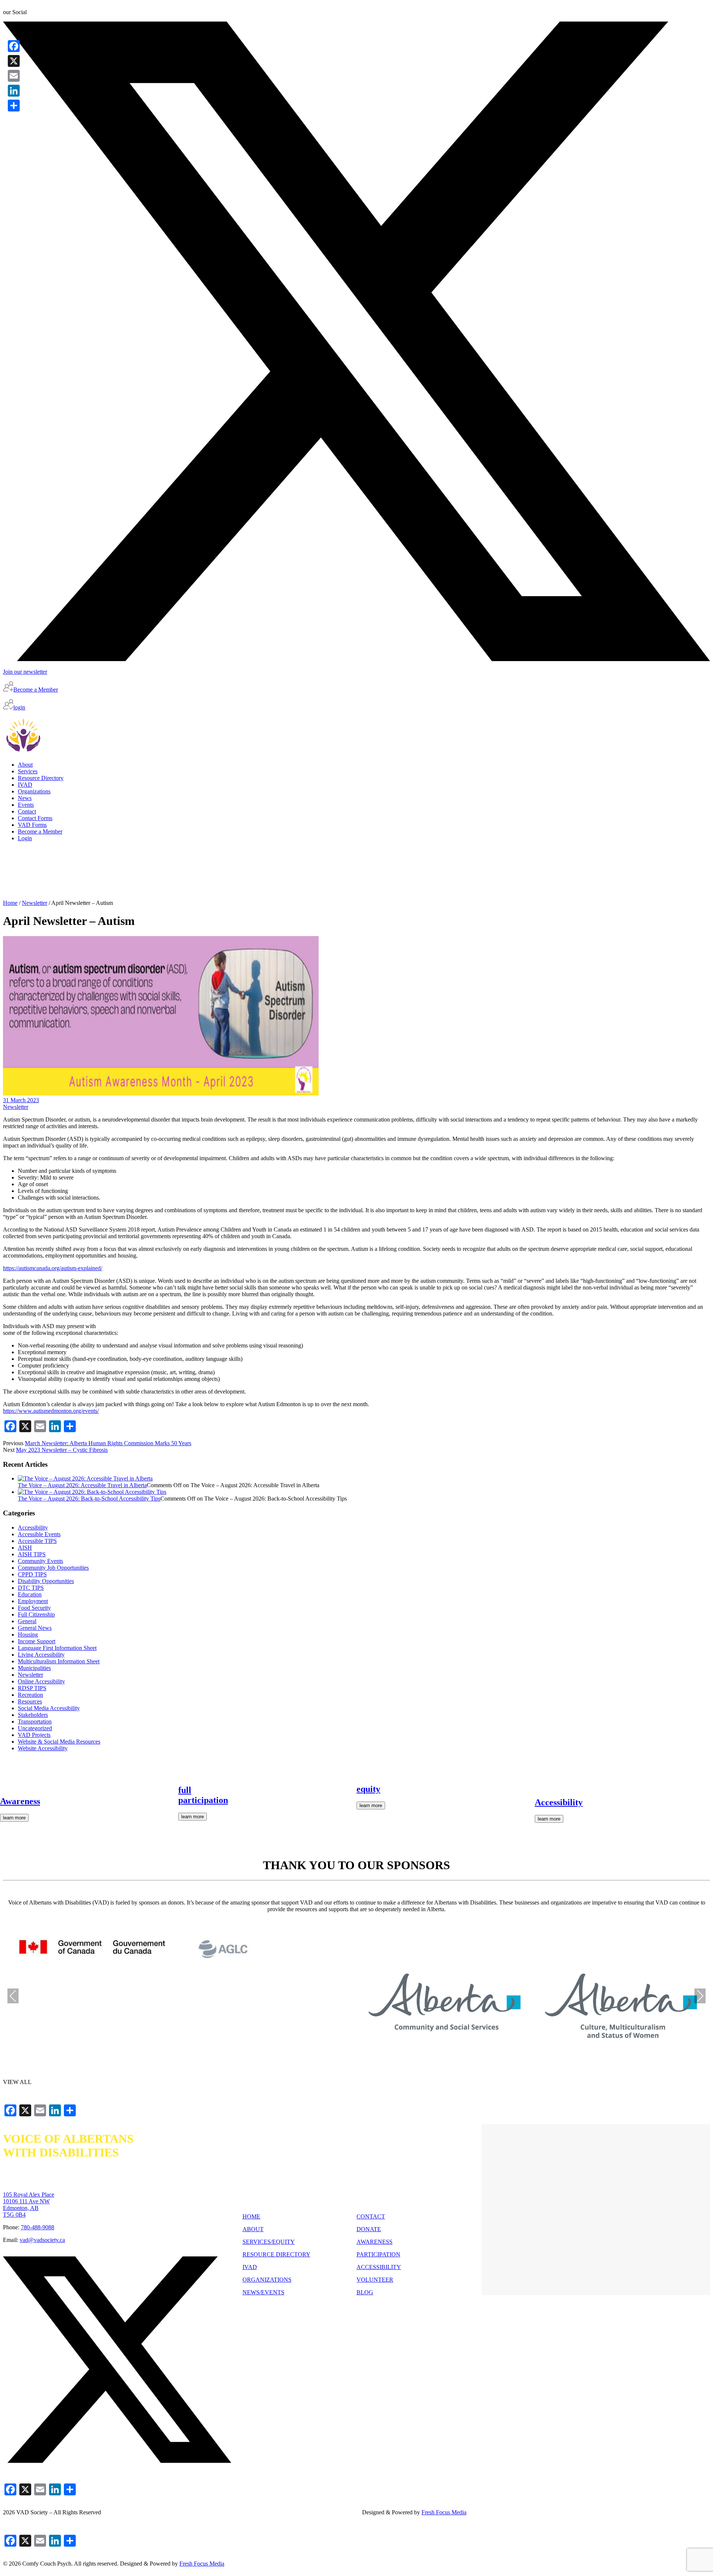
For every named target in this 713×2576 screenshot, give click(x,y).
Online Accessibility (41, 1681)
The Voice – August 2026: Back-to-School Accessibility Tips (89, 1499)
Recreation (30, 1695)
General (27, 1621)
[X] (14, 61)
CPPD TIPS (32, 1574)
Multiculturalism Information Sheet (59, 1661)
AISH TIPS (32, 1554)
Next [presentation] (700, 1996)
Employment (33, 1601)
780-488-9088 (38, 2227)
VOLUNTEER (375, 2280)
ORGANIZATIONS (267, 2280)
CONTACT (371, 2216)
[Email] (14, 76)
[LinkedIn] (14, 91)
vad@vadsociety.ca (42, 2240)
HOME (251, 2216)
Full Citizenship (36, 1614)
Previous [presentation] (13, 1996)
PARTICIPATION (378, 2254)
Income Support (37, 1641)
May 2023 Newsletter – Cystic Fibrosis (62, 1450)
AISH (25, 1548)
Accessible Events (39, 1534)
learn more (14, 1818)
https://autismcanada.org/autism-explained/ (53, 1268)
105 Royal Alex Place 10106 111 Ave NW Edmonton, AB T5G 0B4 (29, 2205)
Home (10, 903)
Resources (30, 1701)
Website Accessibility (43, 1748)
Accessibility (33, 1528)
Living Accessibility (41, 1655)
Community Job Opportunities (53, 1568)
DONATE (369, 2229)
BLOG (365, 2292)
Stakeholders (33, 1715)
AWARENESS (375, 2242)
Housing (28, 1635)
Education (30, 1594)
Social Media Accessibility (49, 1708)
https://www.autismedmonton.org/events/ (51, 1411)
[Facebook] (14, 46)
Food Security (34, 1608)
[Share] (14, 106)
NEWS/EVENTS (263, 2292)
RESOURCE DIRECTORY (276, 2254)
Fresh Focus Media (202, 2564)
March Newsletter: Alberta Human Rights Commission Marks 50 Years (108, 1443)
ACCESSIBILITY (379, 2267)
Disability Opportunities (46, 1581)
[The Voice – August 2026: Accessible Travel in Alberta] (85, 1478)
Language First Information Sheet (57, 1648)
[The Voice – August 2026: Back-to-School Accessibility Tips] (92, 1492)
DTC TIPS (31, 1588)
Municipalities (34, 1668)
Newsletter (35, 903)
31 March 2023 (21, 1100)
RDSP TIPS (32, 1688)
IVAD (250, 2267)
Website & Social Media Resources (59, 1742)
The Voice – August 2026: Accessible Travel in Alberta (82, 1485)
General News (35, 1628)
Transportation (35, 1721)
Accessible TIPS (37, 1541)
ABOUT (253, 2229)
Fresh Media (444, 2512)
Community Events (40, 1561)
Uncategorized (35, 1728)
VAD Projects (34, 1735)
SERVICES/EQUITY (269, 2242)
